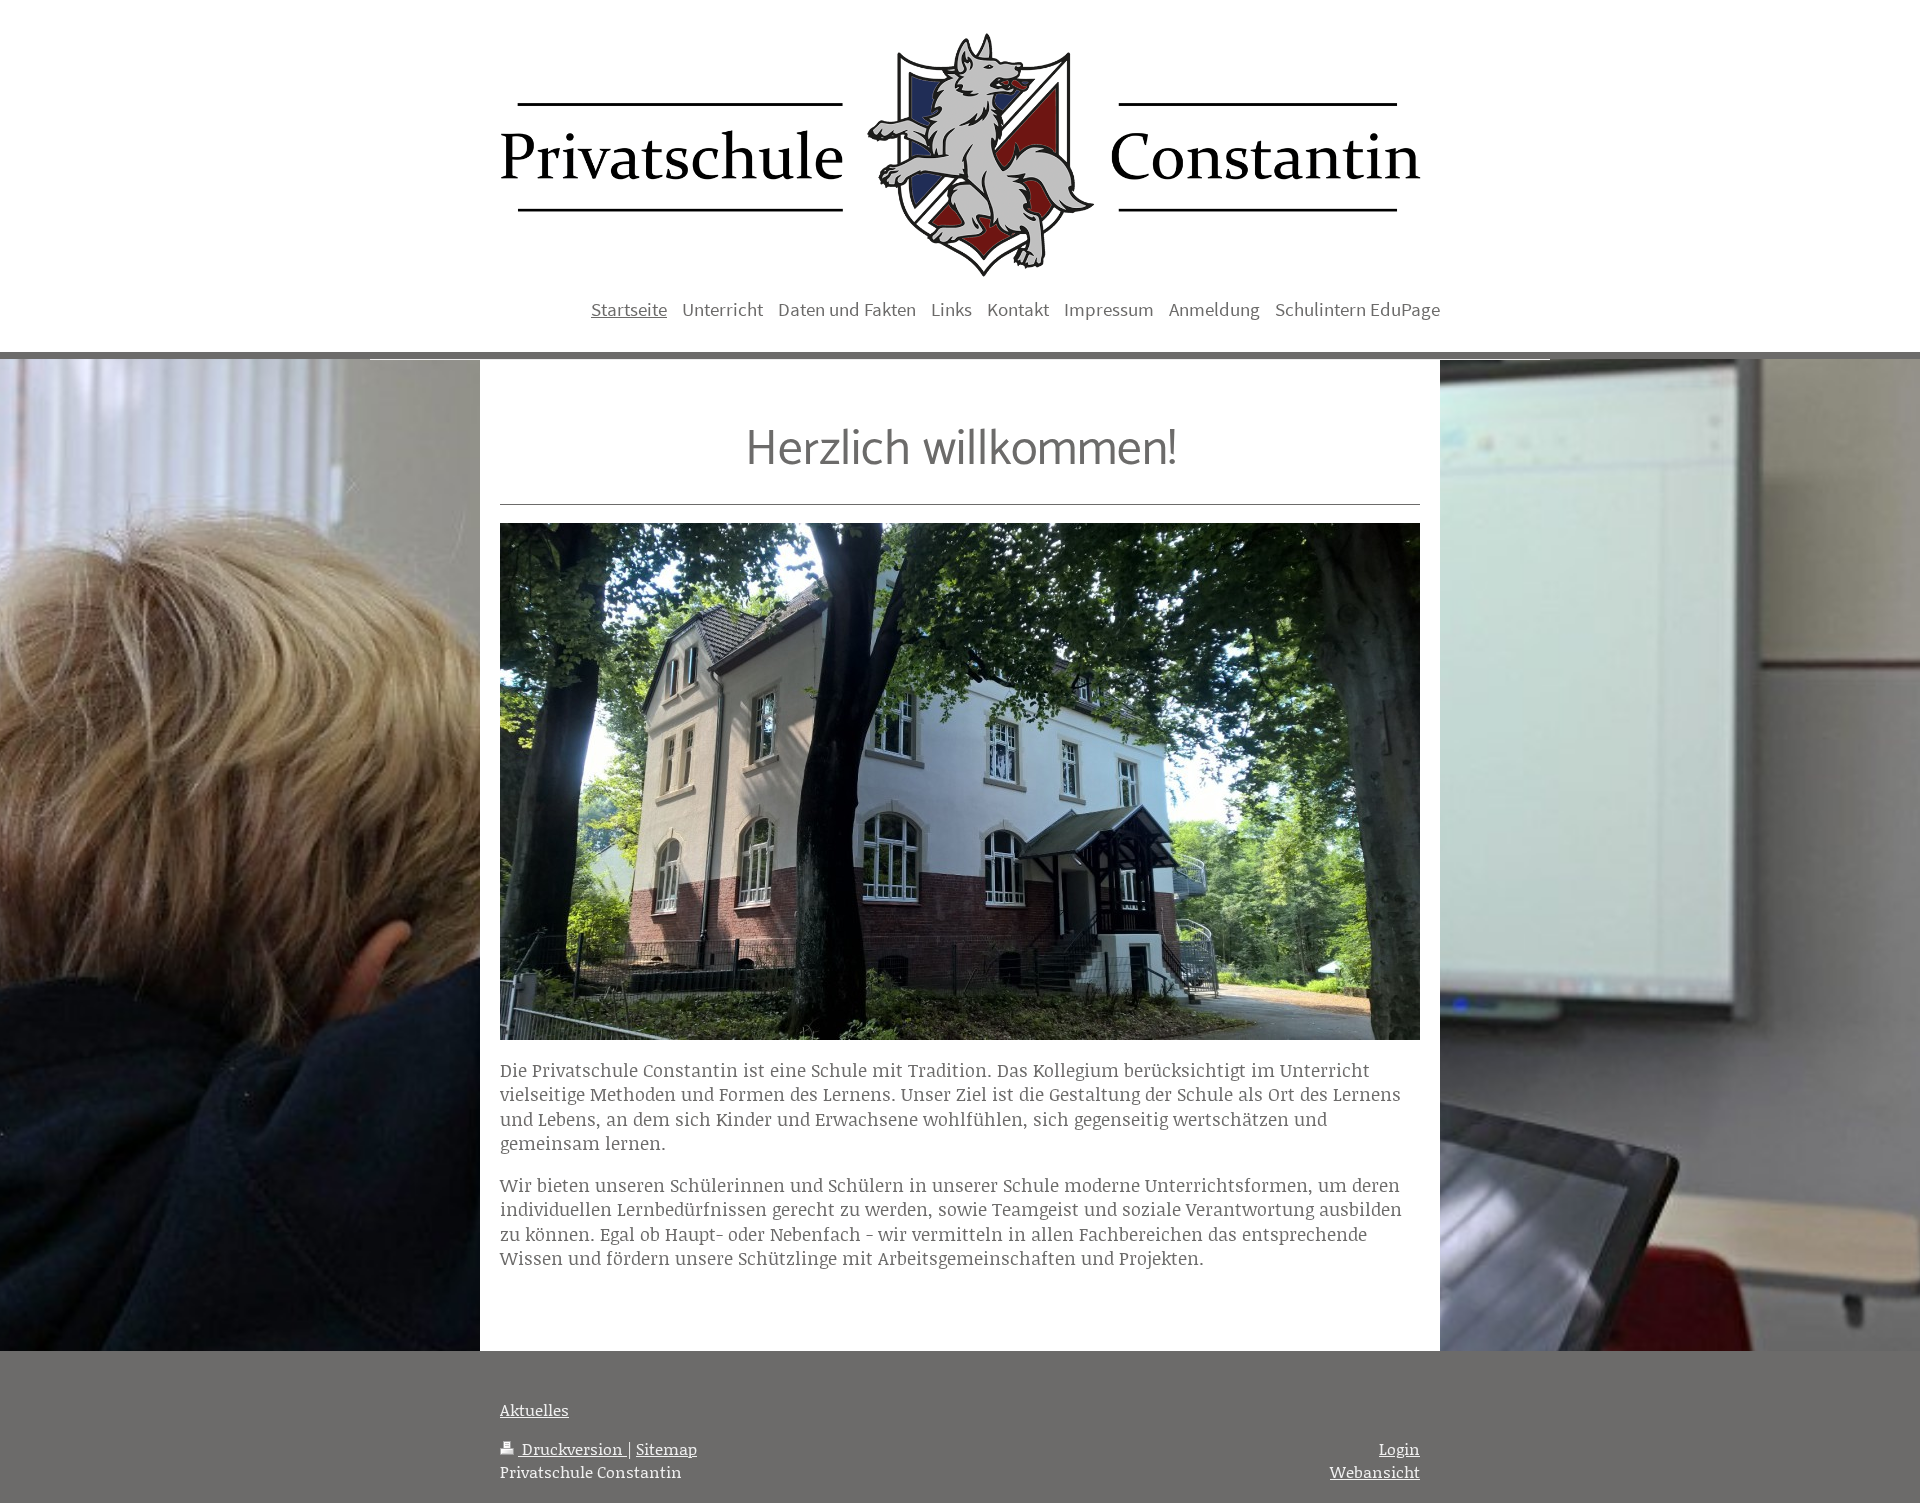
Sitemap (666, 1448)
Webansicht (1375, 1471)
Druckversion (572, 1448)
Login (1399, 1448)
